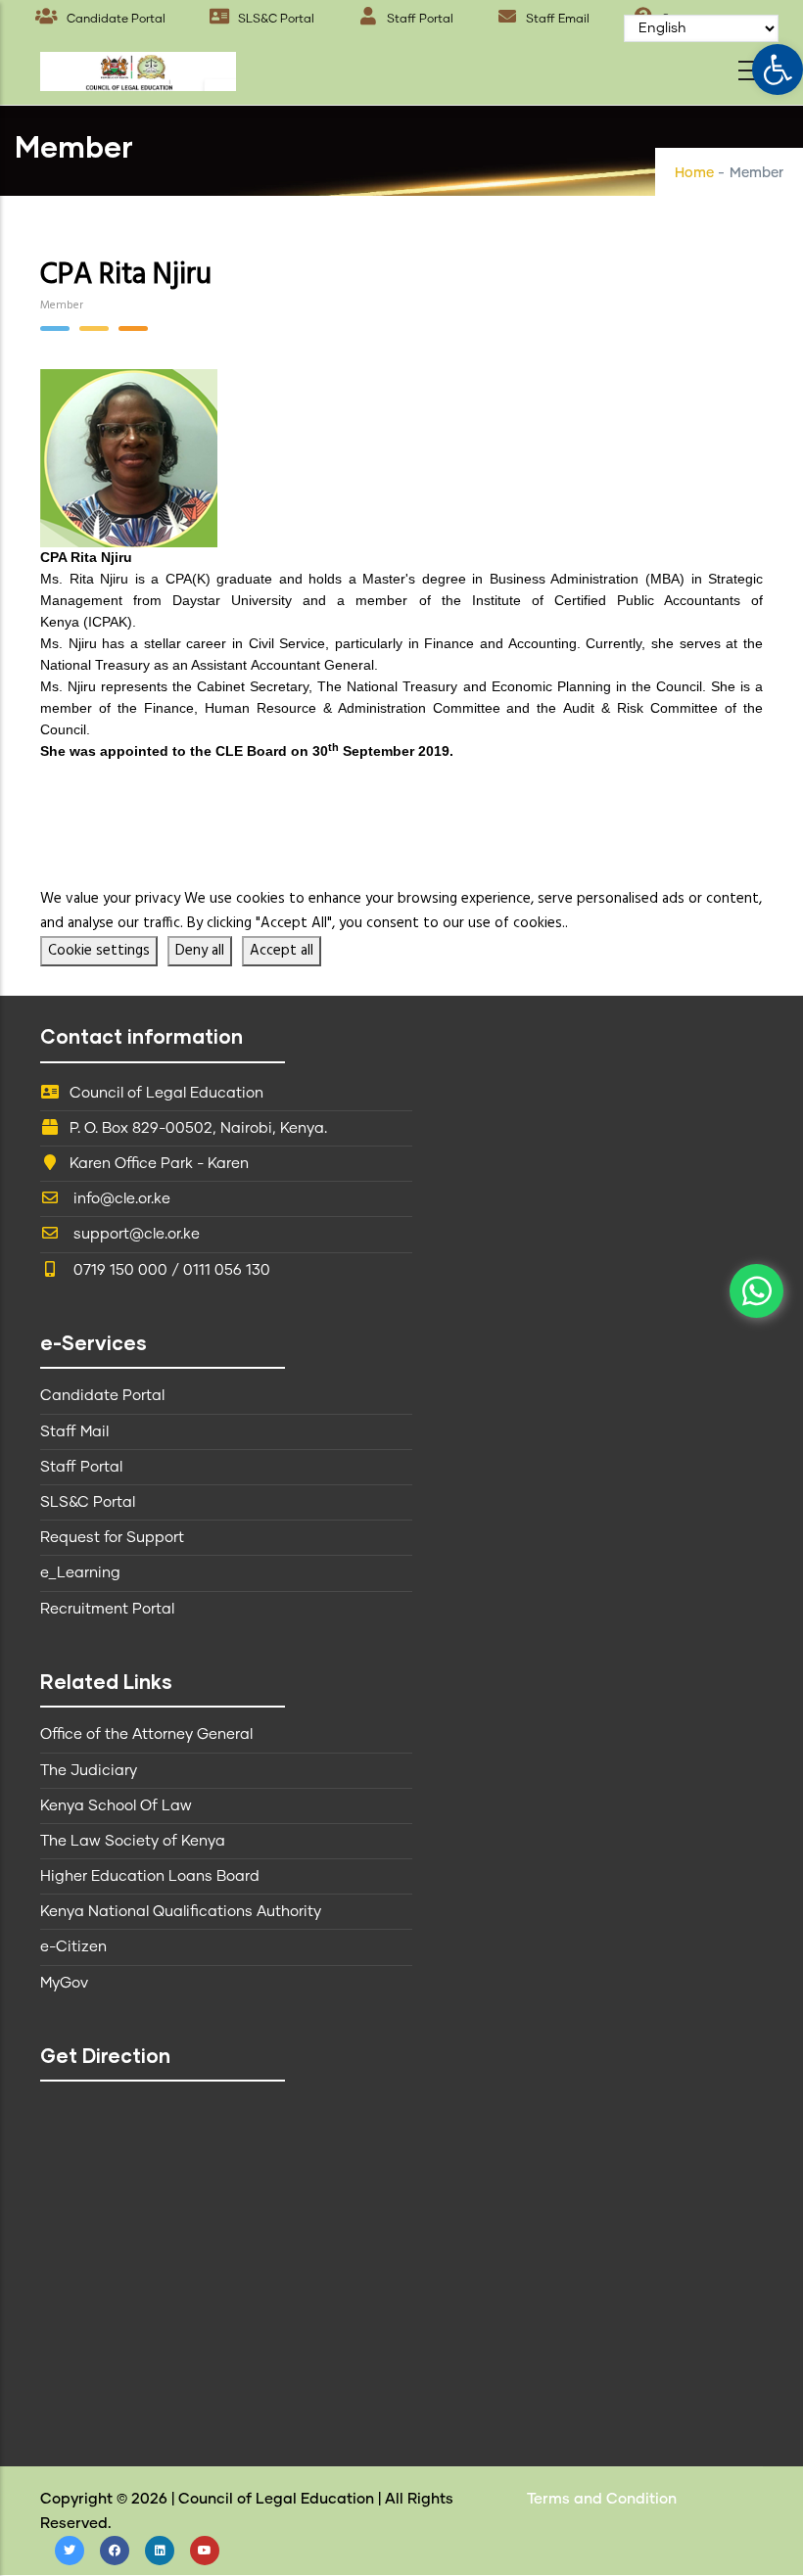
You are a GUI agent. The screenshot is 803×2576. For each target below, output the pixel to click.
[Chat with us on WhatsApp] (756, 1291)
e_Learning (80, 1573)
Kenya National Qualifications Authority (181, 1912)
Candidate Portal (115, 20)
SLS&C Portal (275, 20)
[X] (70, 2551)
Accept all (282, 951)
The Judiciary (89, 1771)
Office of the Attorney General (146, 1734)
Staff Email (556, 20)
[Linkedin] (160, 2551)
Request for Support (112, 1538)
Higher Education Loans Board (150, 1876)
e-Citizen (73, 1947)
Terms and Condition (602, 2499)
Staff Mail (74, 1432)
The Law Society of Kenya (133, 1841)
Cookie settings (99, 951)
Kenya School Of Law (116, 1806)
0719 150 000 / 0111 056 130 (170, 1270)
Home (694, 173)
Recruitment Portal (107, 1609)
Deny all (200, 951)
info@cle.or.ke (120, 1199)
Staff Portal (419, 20)
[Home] (138, 66)
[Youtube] (205, 2551)
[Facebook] (115, 2551)
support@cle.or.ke (135, 1234)
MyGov (64, 1983)
